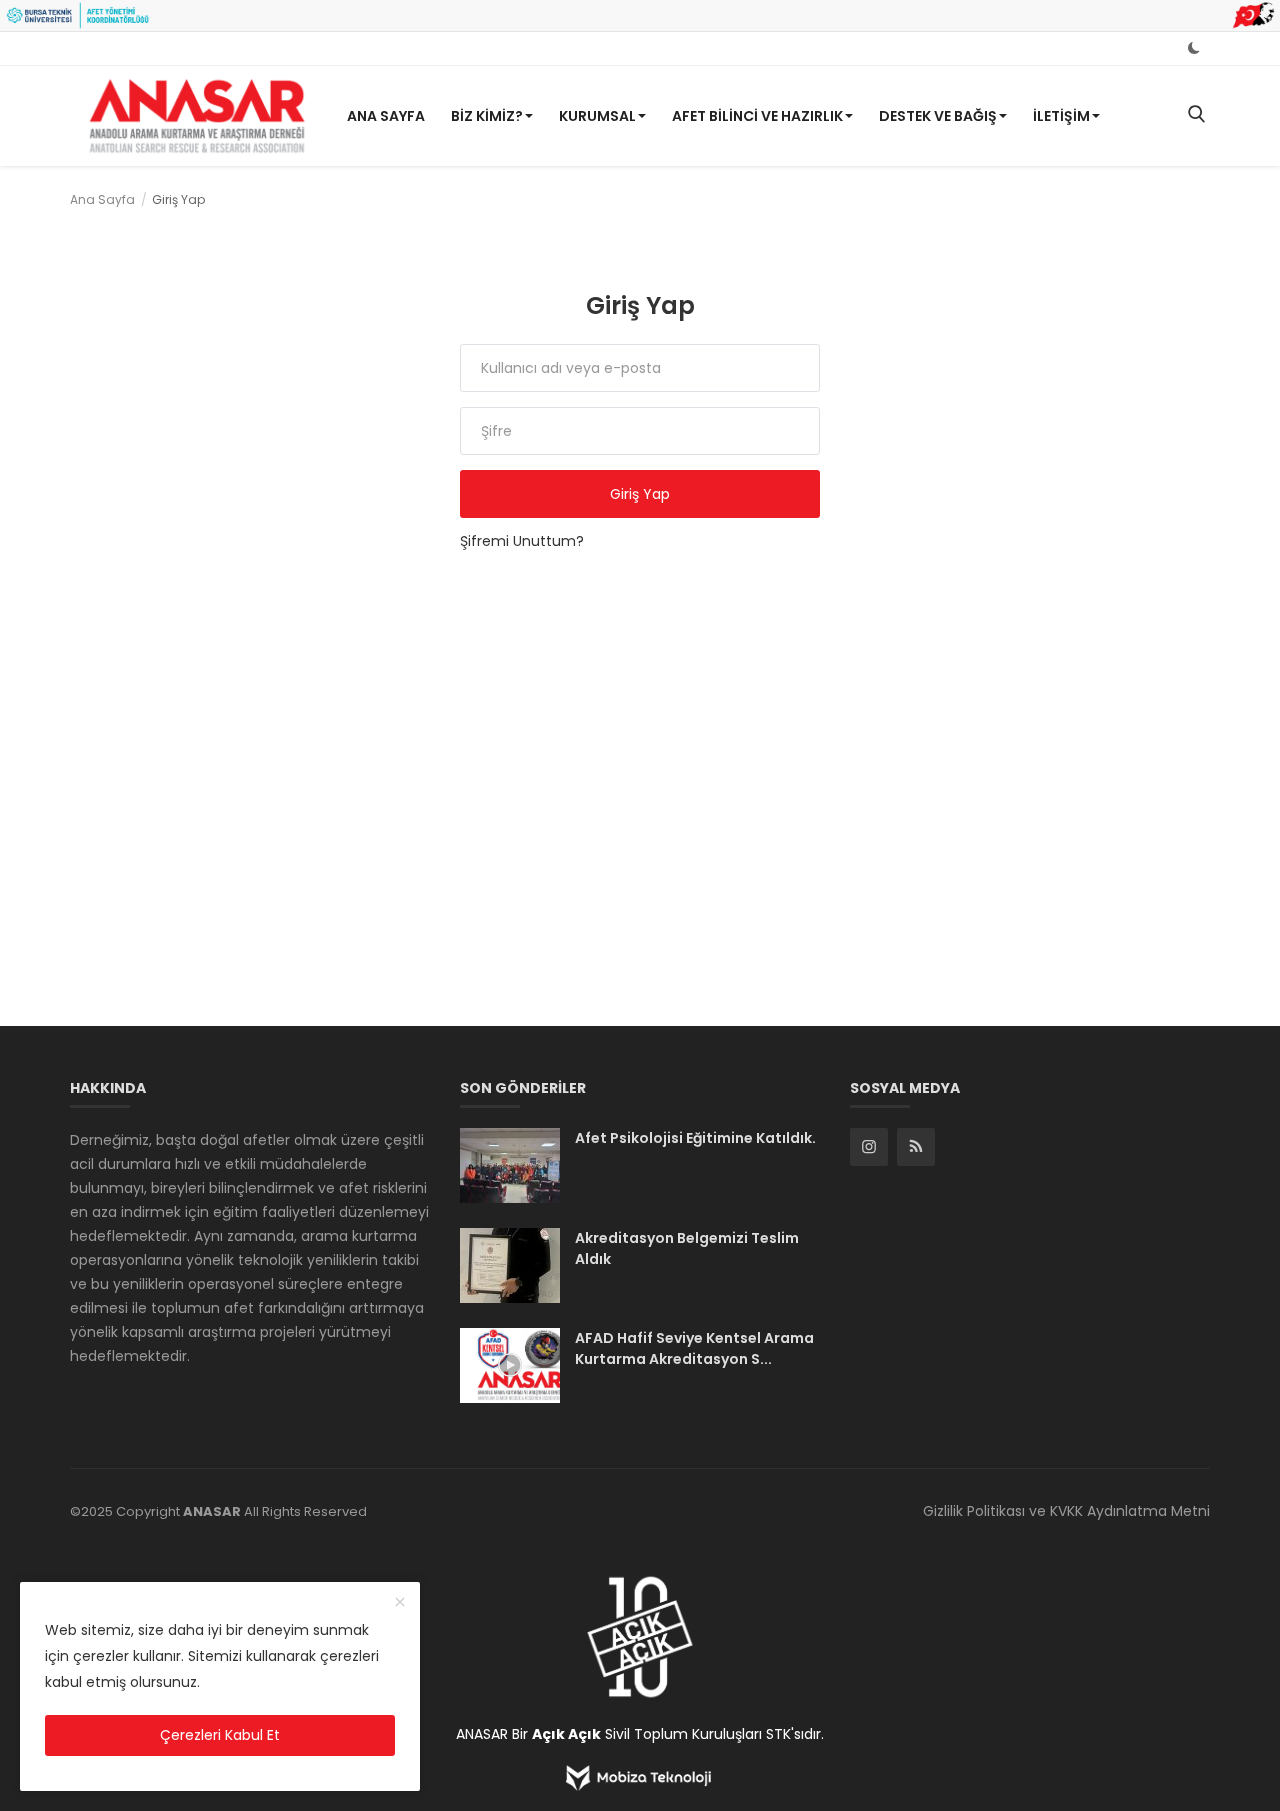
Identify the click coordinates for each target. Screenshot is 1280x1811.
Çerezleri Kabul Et (220, 1735)
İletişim (1061, 116)
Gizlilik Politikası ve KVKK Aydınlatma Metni (1066, 1511)
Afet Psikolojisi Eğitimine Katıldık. (695, 1138)
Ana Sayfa (386, 116)
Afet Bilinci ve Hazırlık (757, 116)
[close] (400, 1603)
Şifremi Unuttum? (522, 541)
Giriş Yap (640, 494)
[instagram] (869, 1147)
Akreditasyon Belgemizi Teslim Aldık (687, 1248)
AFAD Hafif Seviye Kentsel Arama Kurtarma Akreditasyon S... (694, 1348)
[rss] (916, 1147)
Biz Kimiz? (487, 116)
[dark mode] (1194, 47)
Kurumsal (597, 116)
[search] (1196, 115)
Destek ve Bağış (938, 116)
